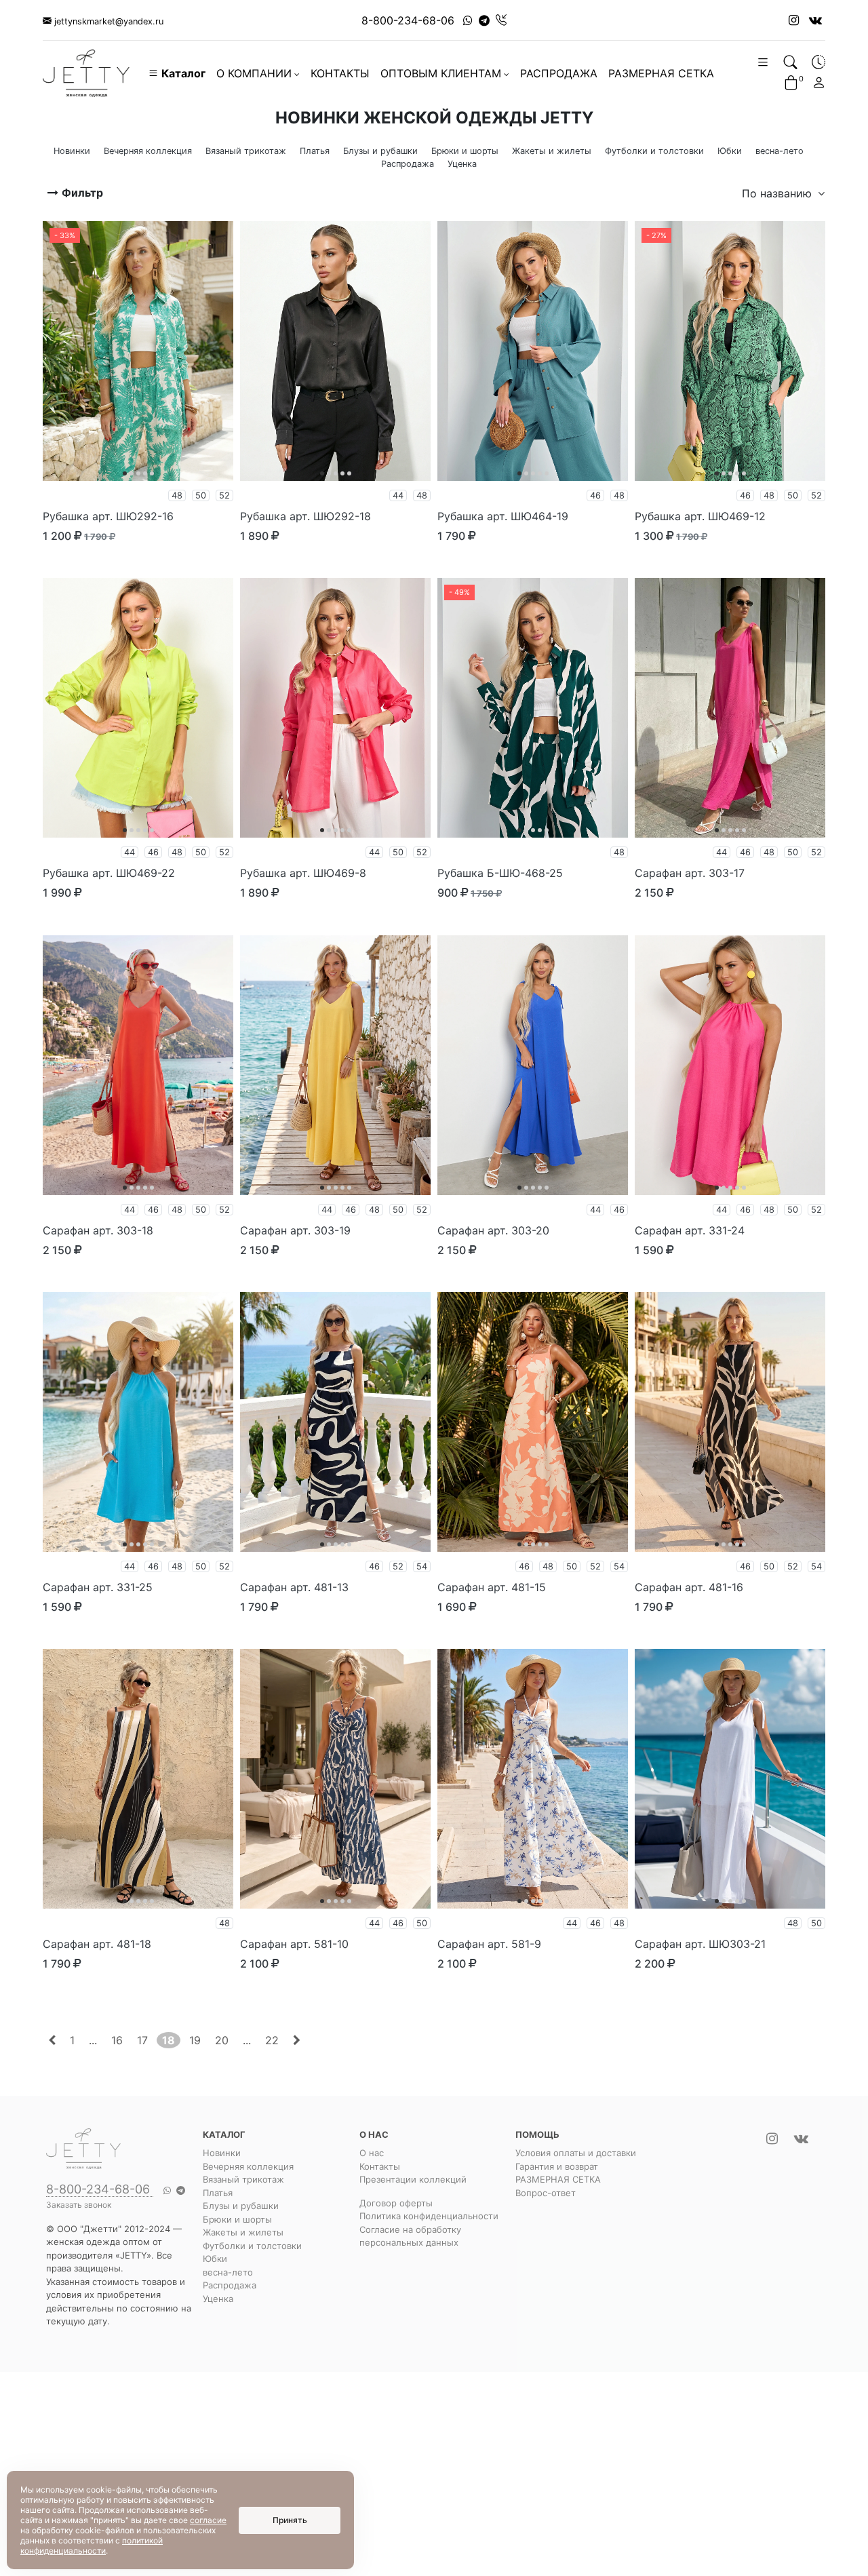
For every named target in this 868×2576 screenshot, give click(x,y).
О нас (372, 2153)
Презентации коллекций (413, 2179)
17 (142, 2040)
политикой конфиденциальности (92, 2545)
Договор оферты (396, 2203)
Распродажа (230, 2285)
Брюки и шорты (237, 2219)
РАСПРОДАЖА (559, 73)
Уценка (218, 2299)
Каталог (182, 73)
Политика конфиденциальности (429, 2216)
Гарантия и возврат (557, 2166)
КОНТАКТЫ (340, 73)
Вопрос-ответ (546, 2193)
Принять (290, 2520)
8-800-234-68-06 (408, 20)
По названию (778, 193)
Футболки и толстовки (252, 2246)
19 (195, 2040)
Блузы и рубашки (241, 2206)
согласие (208, 2520)
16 (117, 2040)
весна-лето (228, 2272)
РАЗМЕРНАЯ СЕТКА (661, 73)
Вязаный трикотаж (243, 2179)
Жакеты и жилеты (243, 2232)
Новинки (222, 2153)
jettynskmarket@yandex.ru (107, 21)
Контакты (380, 2166)
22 (272, 2040)
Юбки (215, 2259)
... (93, 2040)
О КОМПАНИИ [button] (254, 73)
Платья (218, 2193)
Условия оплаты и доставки (576, 2153)
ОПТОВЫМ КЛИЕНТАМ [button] (441, 73)
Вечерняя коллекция (248, 2166)
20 (222, 2040)
